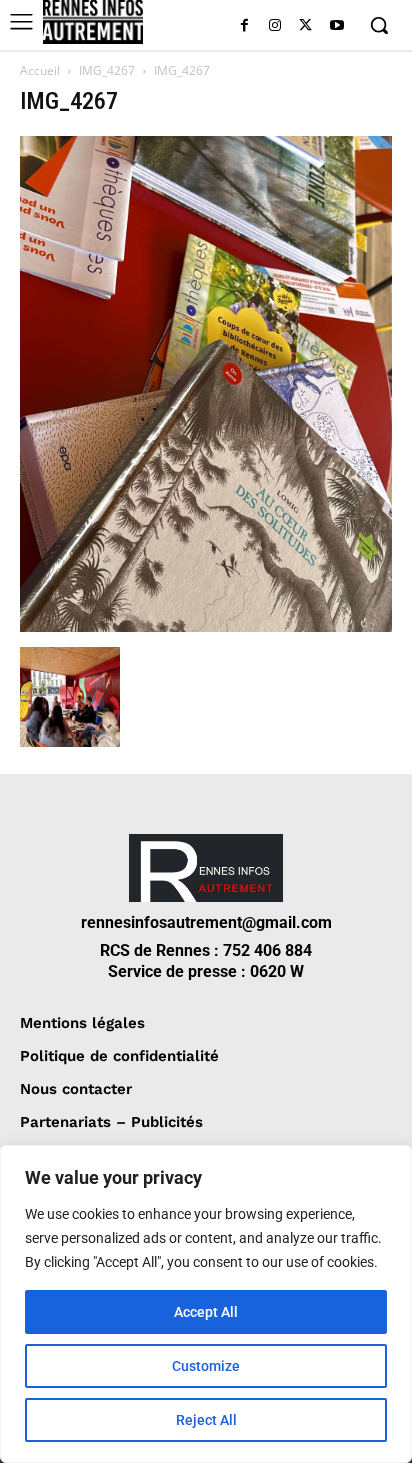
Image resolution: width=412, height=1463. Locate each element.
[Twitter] (305, 26)
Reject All (206, 1420)
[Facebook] (244, 26)
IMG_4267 (107, 70)
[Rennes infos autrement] (93, 22)
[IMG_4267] (206, 626)
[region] (206, 1304)
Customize (206, 1366)
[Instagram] (275, 26)
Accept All (206, 1312)
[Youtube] (336, 26)
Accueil (40, 70)
